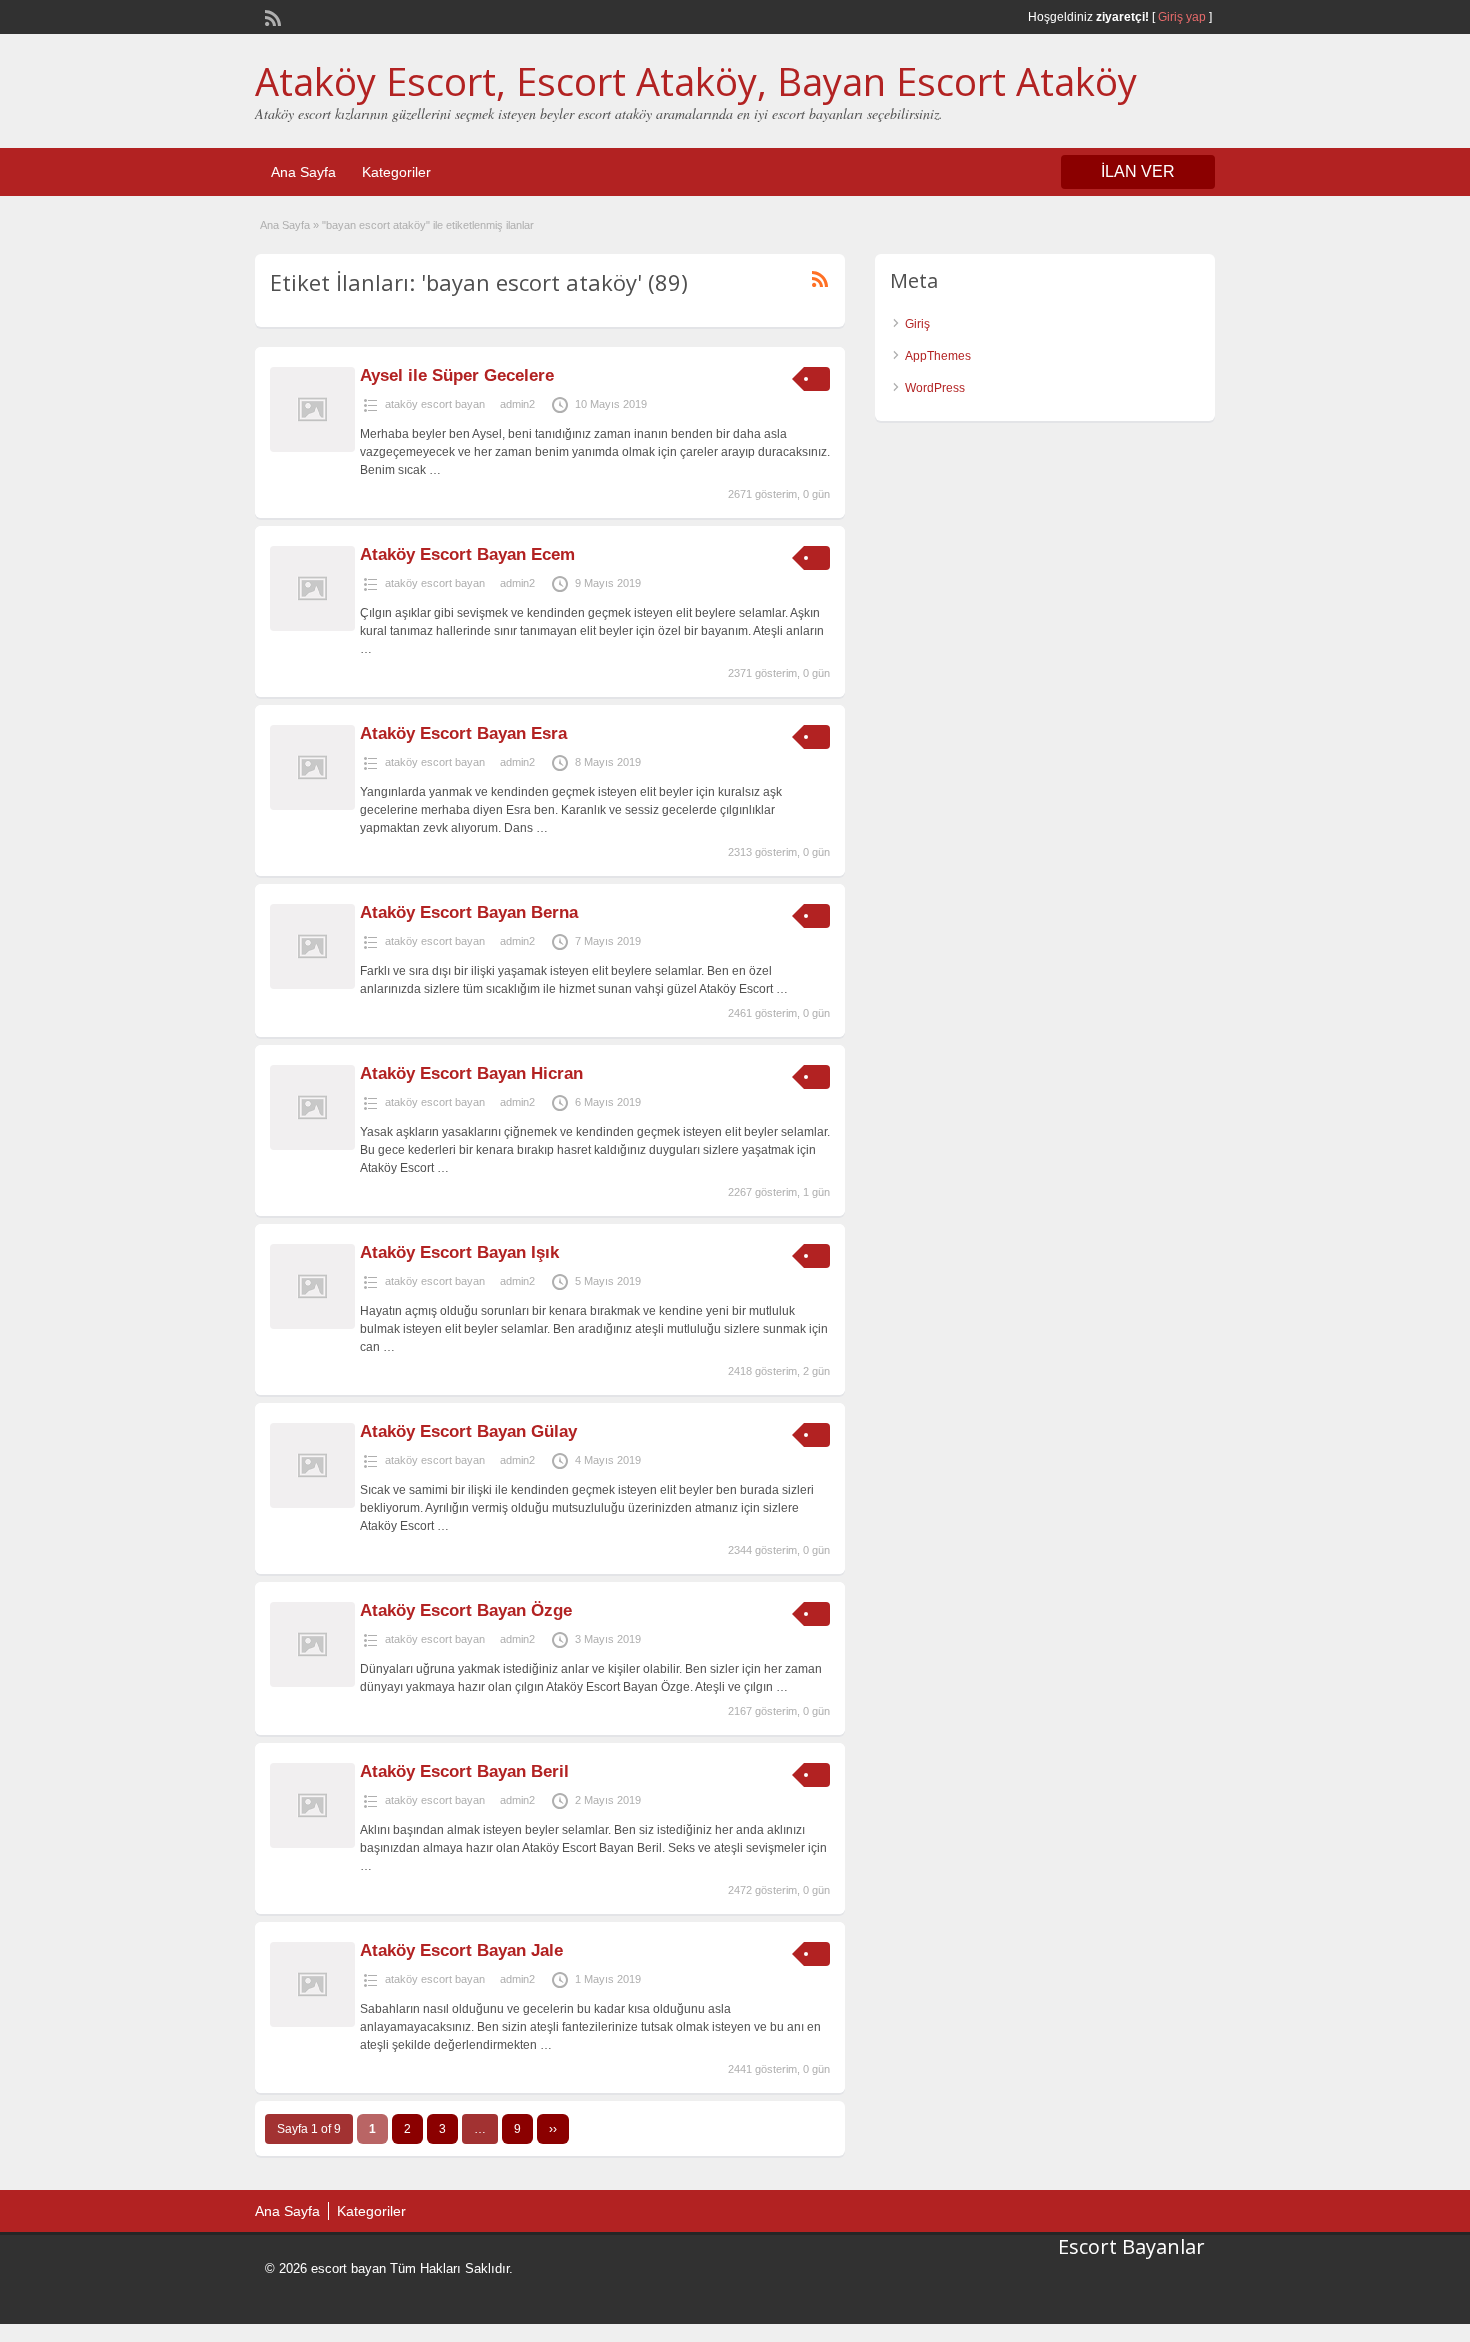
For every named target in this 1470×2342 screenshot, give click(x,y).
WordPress (935, 388)
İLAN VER (1138, 171)
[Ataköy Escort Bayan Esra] (312, 806)
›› (553, 2129)
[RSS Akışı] (271, 16)
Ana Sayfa (303, 172)
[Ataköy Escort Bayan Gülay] (312, 1504)
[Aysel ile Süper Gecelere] (312, 448)
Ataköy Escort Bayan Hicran (471, 1073)
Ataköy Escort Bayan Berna (469, 912)
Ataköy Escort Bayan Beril (464, 1771)
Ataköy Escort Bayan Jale (461, 1950)
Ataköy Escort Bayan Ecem (467, 554)
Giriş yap (1182, 17)
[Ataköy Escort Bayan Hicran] (312, 1146)
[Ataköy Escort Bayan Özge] (312, 1683)
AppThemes (938, 356)
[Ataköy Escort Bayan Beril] (312, 1844)
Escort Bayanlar (1131, 2246)
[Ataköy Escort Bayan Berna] (312, 985)
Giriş (917, 324)
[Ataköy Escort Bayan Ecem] (312, 627)
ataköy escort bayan (435, 404)
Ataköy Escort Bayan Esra (463, 733)
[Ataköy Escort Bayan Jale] (312, 2023)
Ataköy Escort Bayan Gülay (468, 1431)
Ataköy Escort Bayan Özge (466, 1610)
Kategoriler (396, 172)
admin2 (517, 404)
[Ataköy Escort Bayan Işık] (312, 1325)
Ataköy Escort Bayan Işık (459, 1252)
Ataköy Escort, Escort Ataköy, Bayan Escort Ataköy (696, 81)
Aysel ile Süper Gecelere (457, 375)
